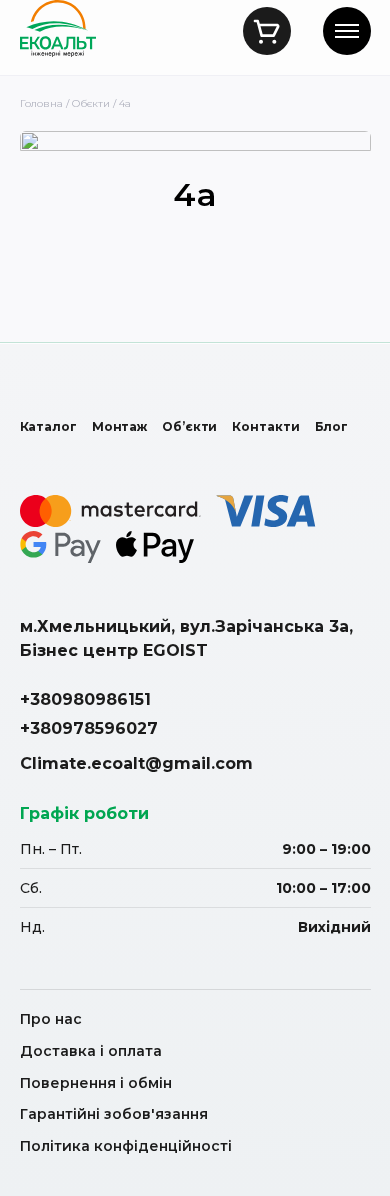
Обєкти (91, 103)
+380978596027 (89, 728)
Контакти (265, 426)
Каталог (48, 426)
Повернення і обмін (96, 1083)
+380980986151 (85, 699)
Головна (41, 103)
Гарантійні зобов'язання (114, 1114)
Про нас (51, 1019)
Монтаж (119, 426)
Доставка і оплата (91, 1051)
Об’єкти (189, 426)
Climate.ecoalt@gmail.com (136, 763)
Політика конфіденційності (126, 1146)
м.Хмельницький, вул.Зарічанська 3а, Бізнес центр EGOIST (186, 638)
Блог (332, 426)
